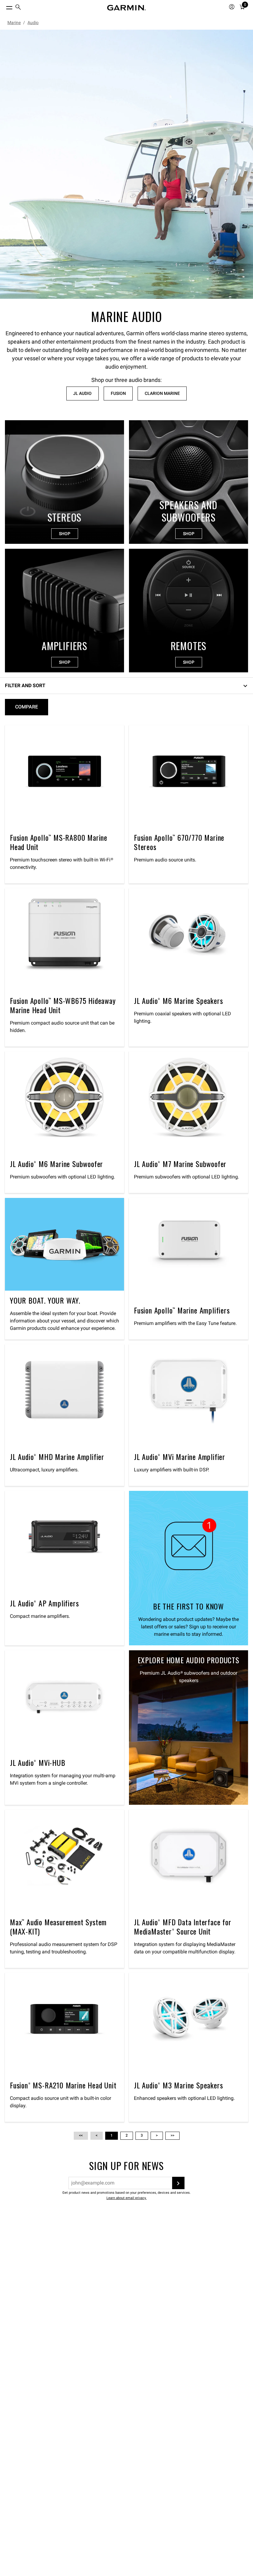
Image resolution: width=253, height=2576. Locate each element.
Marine (14, 23)
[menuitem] (18, 8)
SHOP (65, 534)
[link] (126, 164)
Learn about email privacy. (126, 2198)
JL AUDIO (82, 393)
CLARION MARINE (162, 393)
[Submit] (178, 2183)
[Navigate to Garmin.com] (126, 8)
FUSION (118, 393)
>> (172, 2135)
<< (81, 2135)
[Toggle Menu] (4, 6)
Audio (33, 23)
